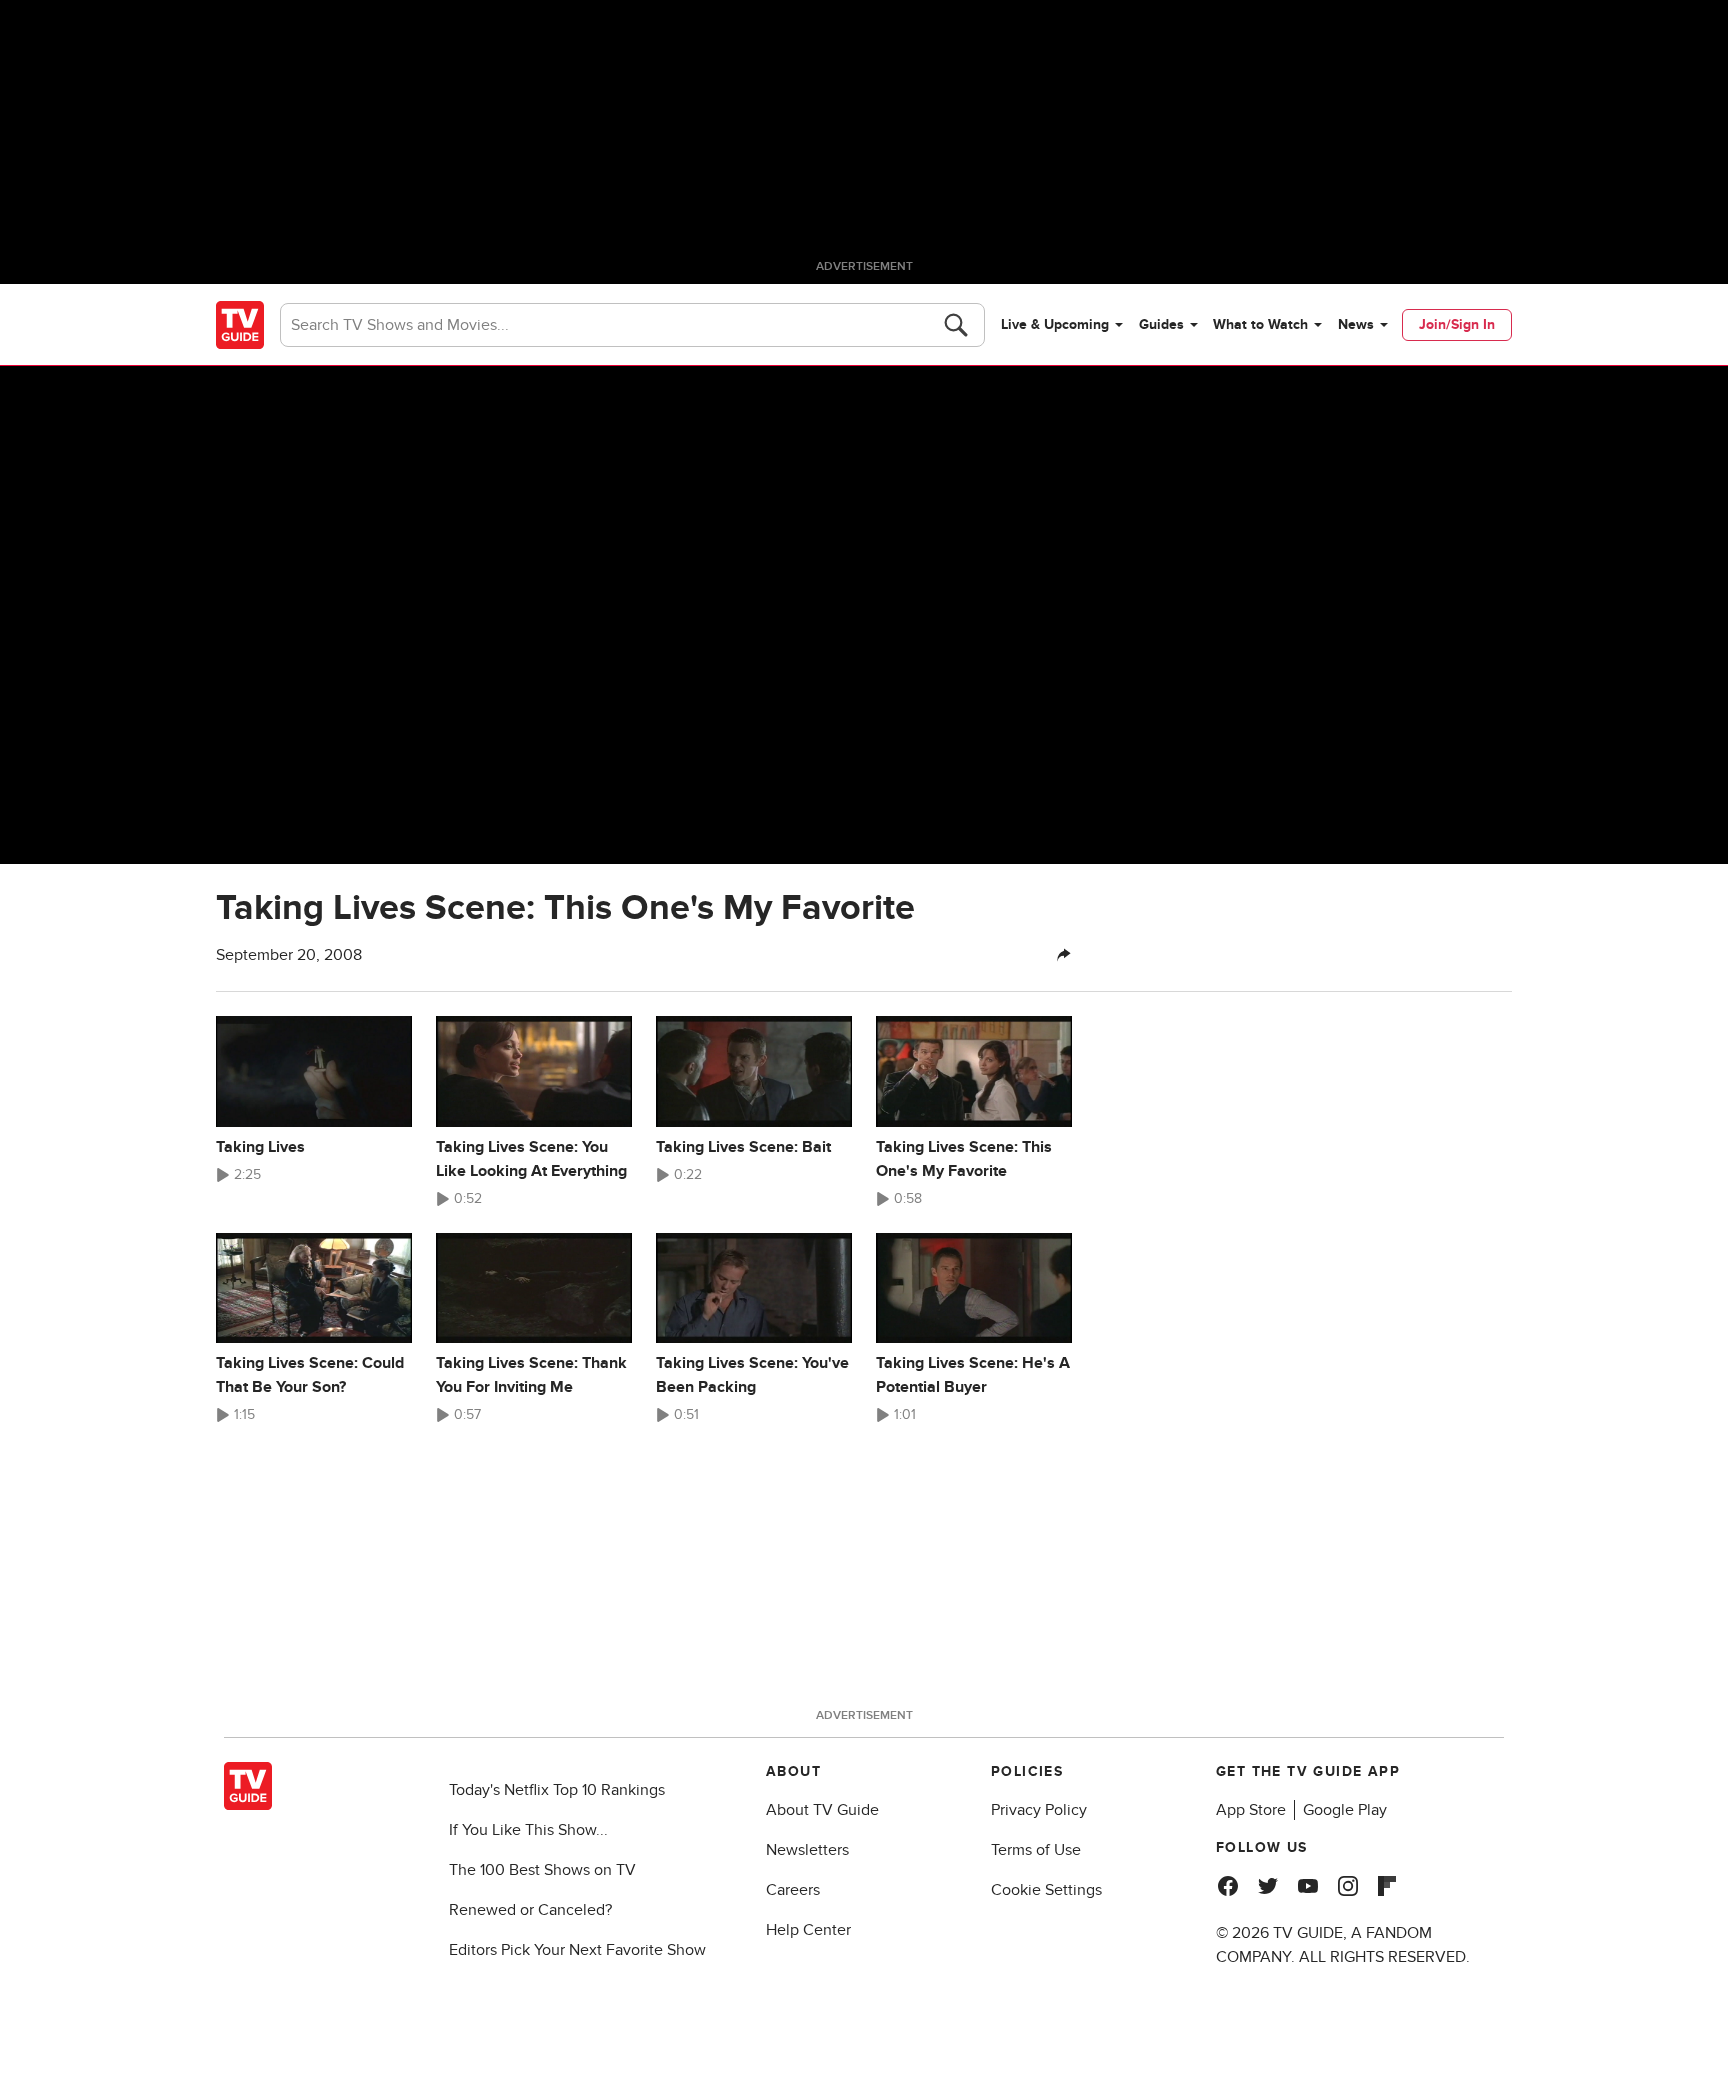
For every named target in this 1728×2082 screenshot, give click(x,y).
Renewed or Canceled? (530, 1910)
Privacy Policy (1039, 1810)
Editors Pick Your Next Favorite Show (577, 1950)
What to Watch (1260, 324)
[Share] (1064, 955)
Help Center (808, 1930)
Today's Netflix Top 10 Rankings (557, 1790)
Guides (1161, 324)
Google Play (1345, 1810)
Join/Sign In (1457, 324)
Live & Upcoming (1055, 324)
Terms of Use (1036, 1850)
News (1356, 324)
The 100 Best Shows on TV (542, 1870)
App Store (1251, 1810)
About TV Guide (822, 1810)
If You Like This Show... (528, 1830)
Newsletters (807, 1850)
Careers (793, 1890)
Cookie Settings (1046, 1890)
